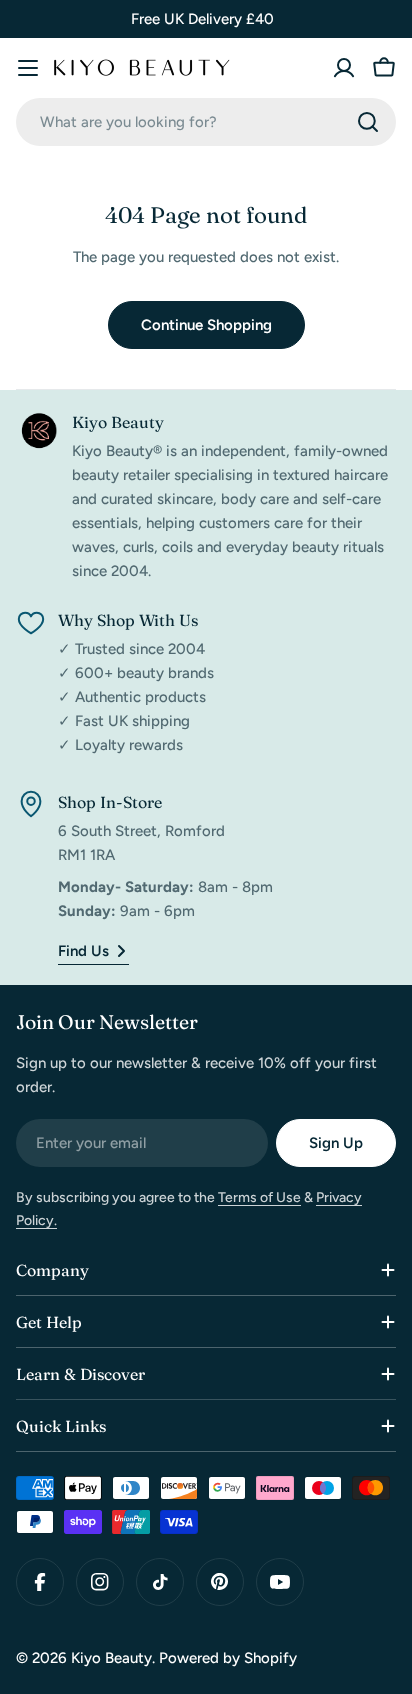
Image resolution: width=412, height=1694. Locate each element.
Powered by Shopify (228, 1658)
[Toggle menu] (28, 68)
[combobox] (206, 122)
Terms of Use (259, 1197)
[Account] (344, 68)
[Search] (368, 122)
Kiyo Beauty (111, 1658)
